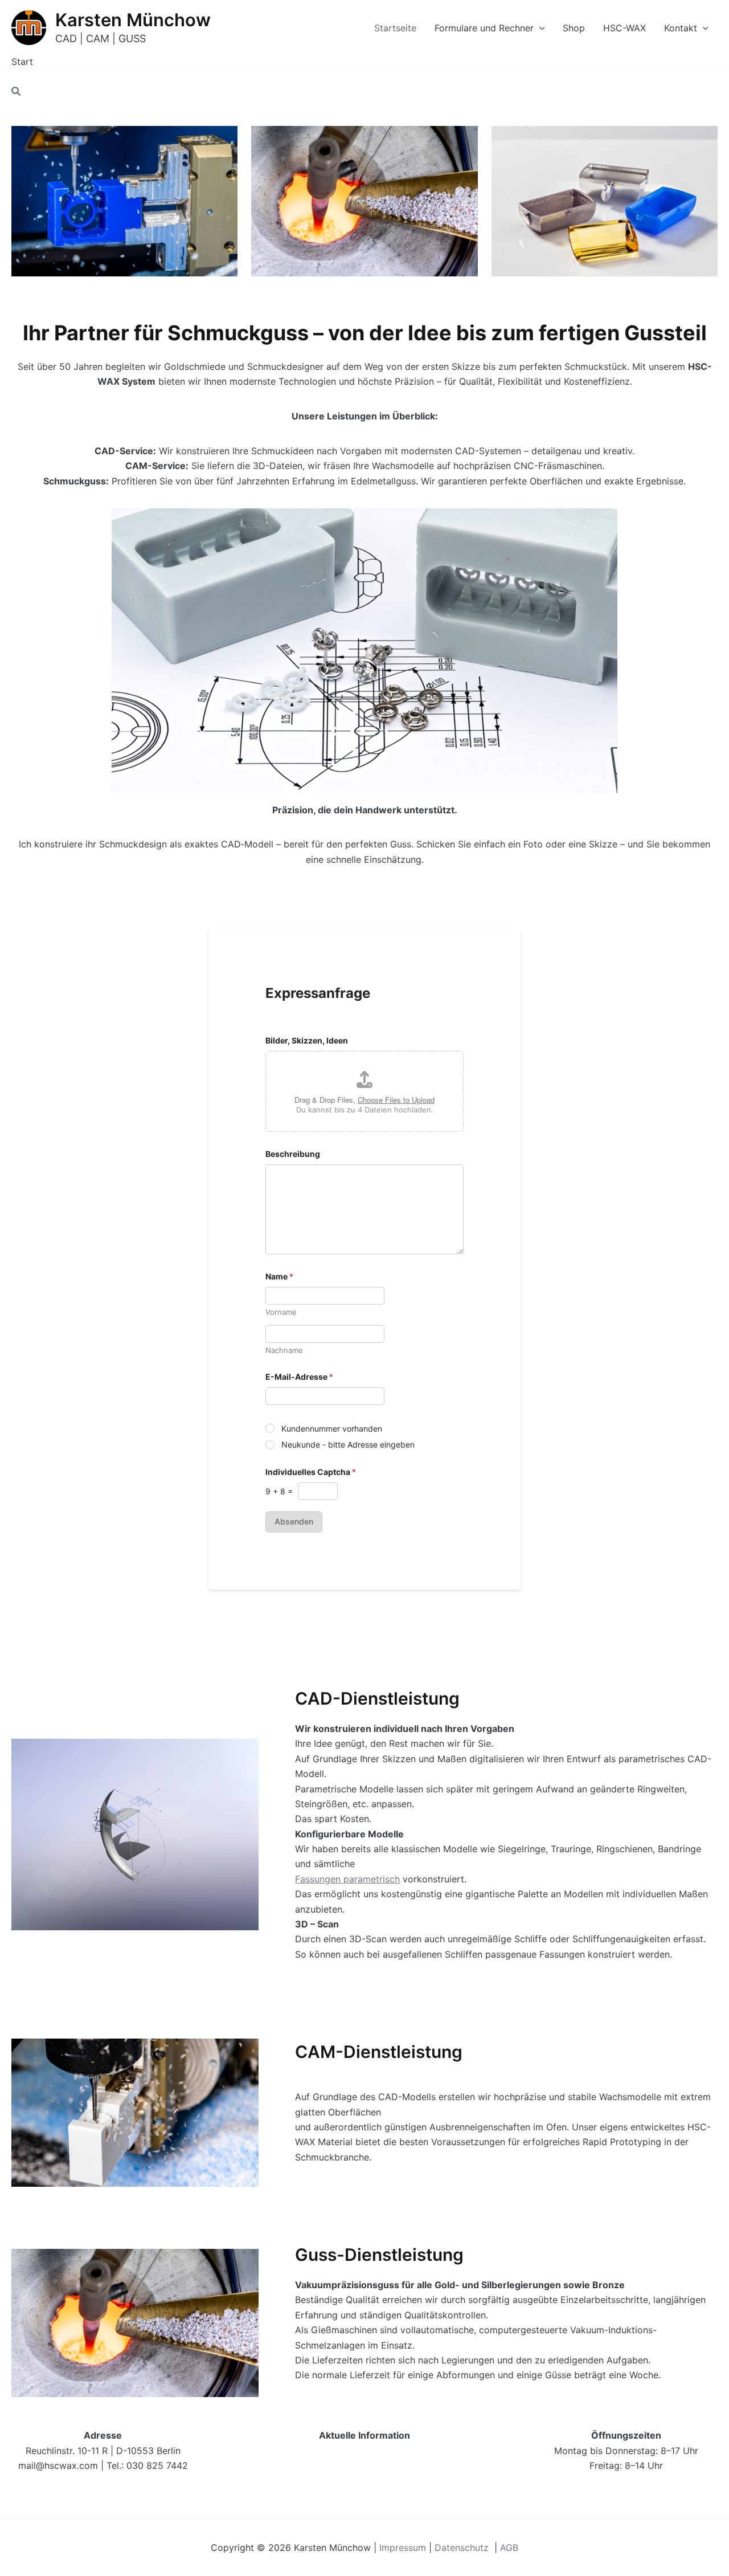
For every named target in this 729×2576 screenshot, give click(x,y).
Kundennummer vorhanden (332, 1428)
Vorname (281, 1312)
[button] (539, 28)
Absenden (294, 1521)
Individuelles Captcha (311, 1472)
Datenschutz (463, 2548)
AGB (509, 2548)
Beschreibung (293, 1154)
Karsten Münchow (133, 20)
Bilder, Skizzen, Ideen (307, 1040)
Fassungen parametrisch (347, 1879)
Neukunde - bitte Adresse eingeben (348, 1444)
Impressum (403, 2548)
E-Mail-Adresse (299, 1377)
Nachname (284, 1350)
